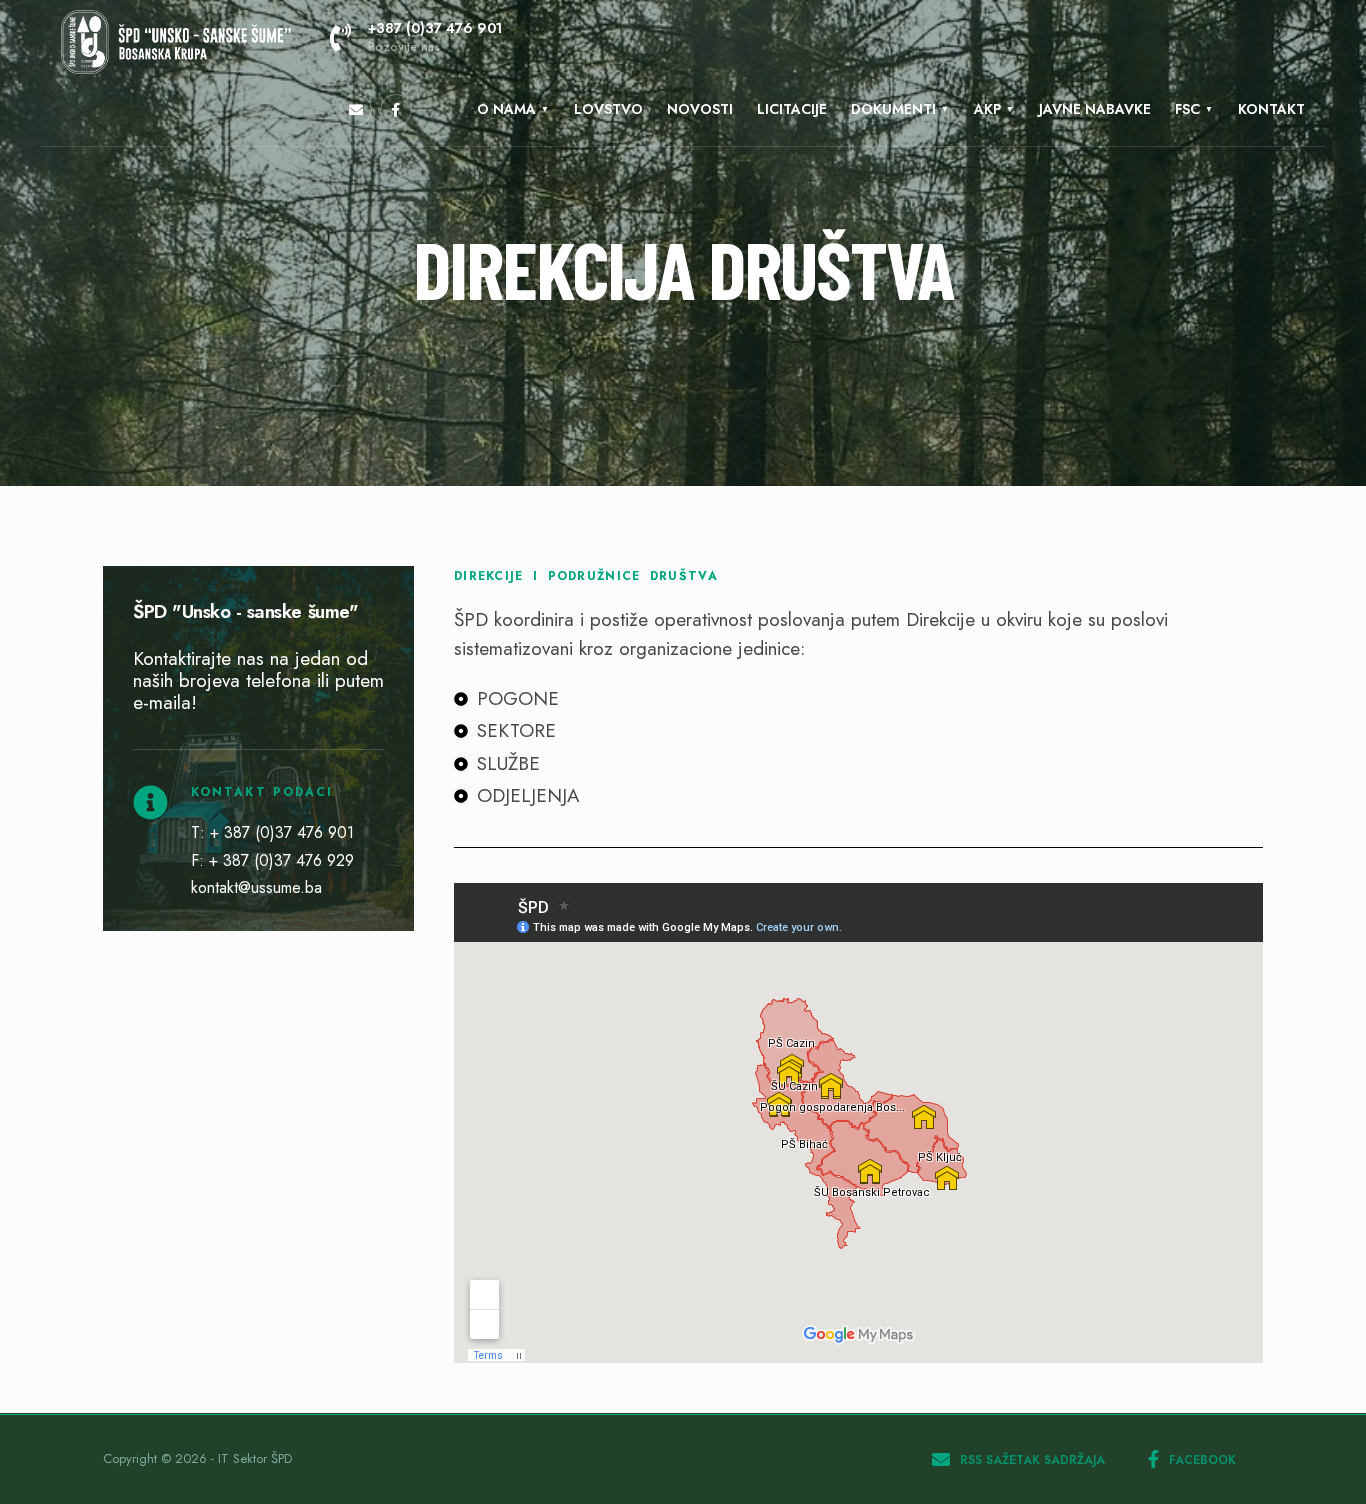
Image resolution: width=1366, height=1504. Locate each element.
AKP (987, 109)
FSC (1187, 109)
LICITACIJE (792, 109)
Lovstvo (608, 109)
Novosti (700, 109)
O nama (506, 109)
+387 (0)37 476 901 (435, 37)
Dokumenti (893, 109)
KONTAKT (1271, 109)
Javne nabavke (1095, 109)
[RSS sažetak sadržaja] (356, 110)
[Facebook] (396, 110)
